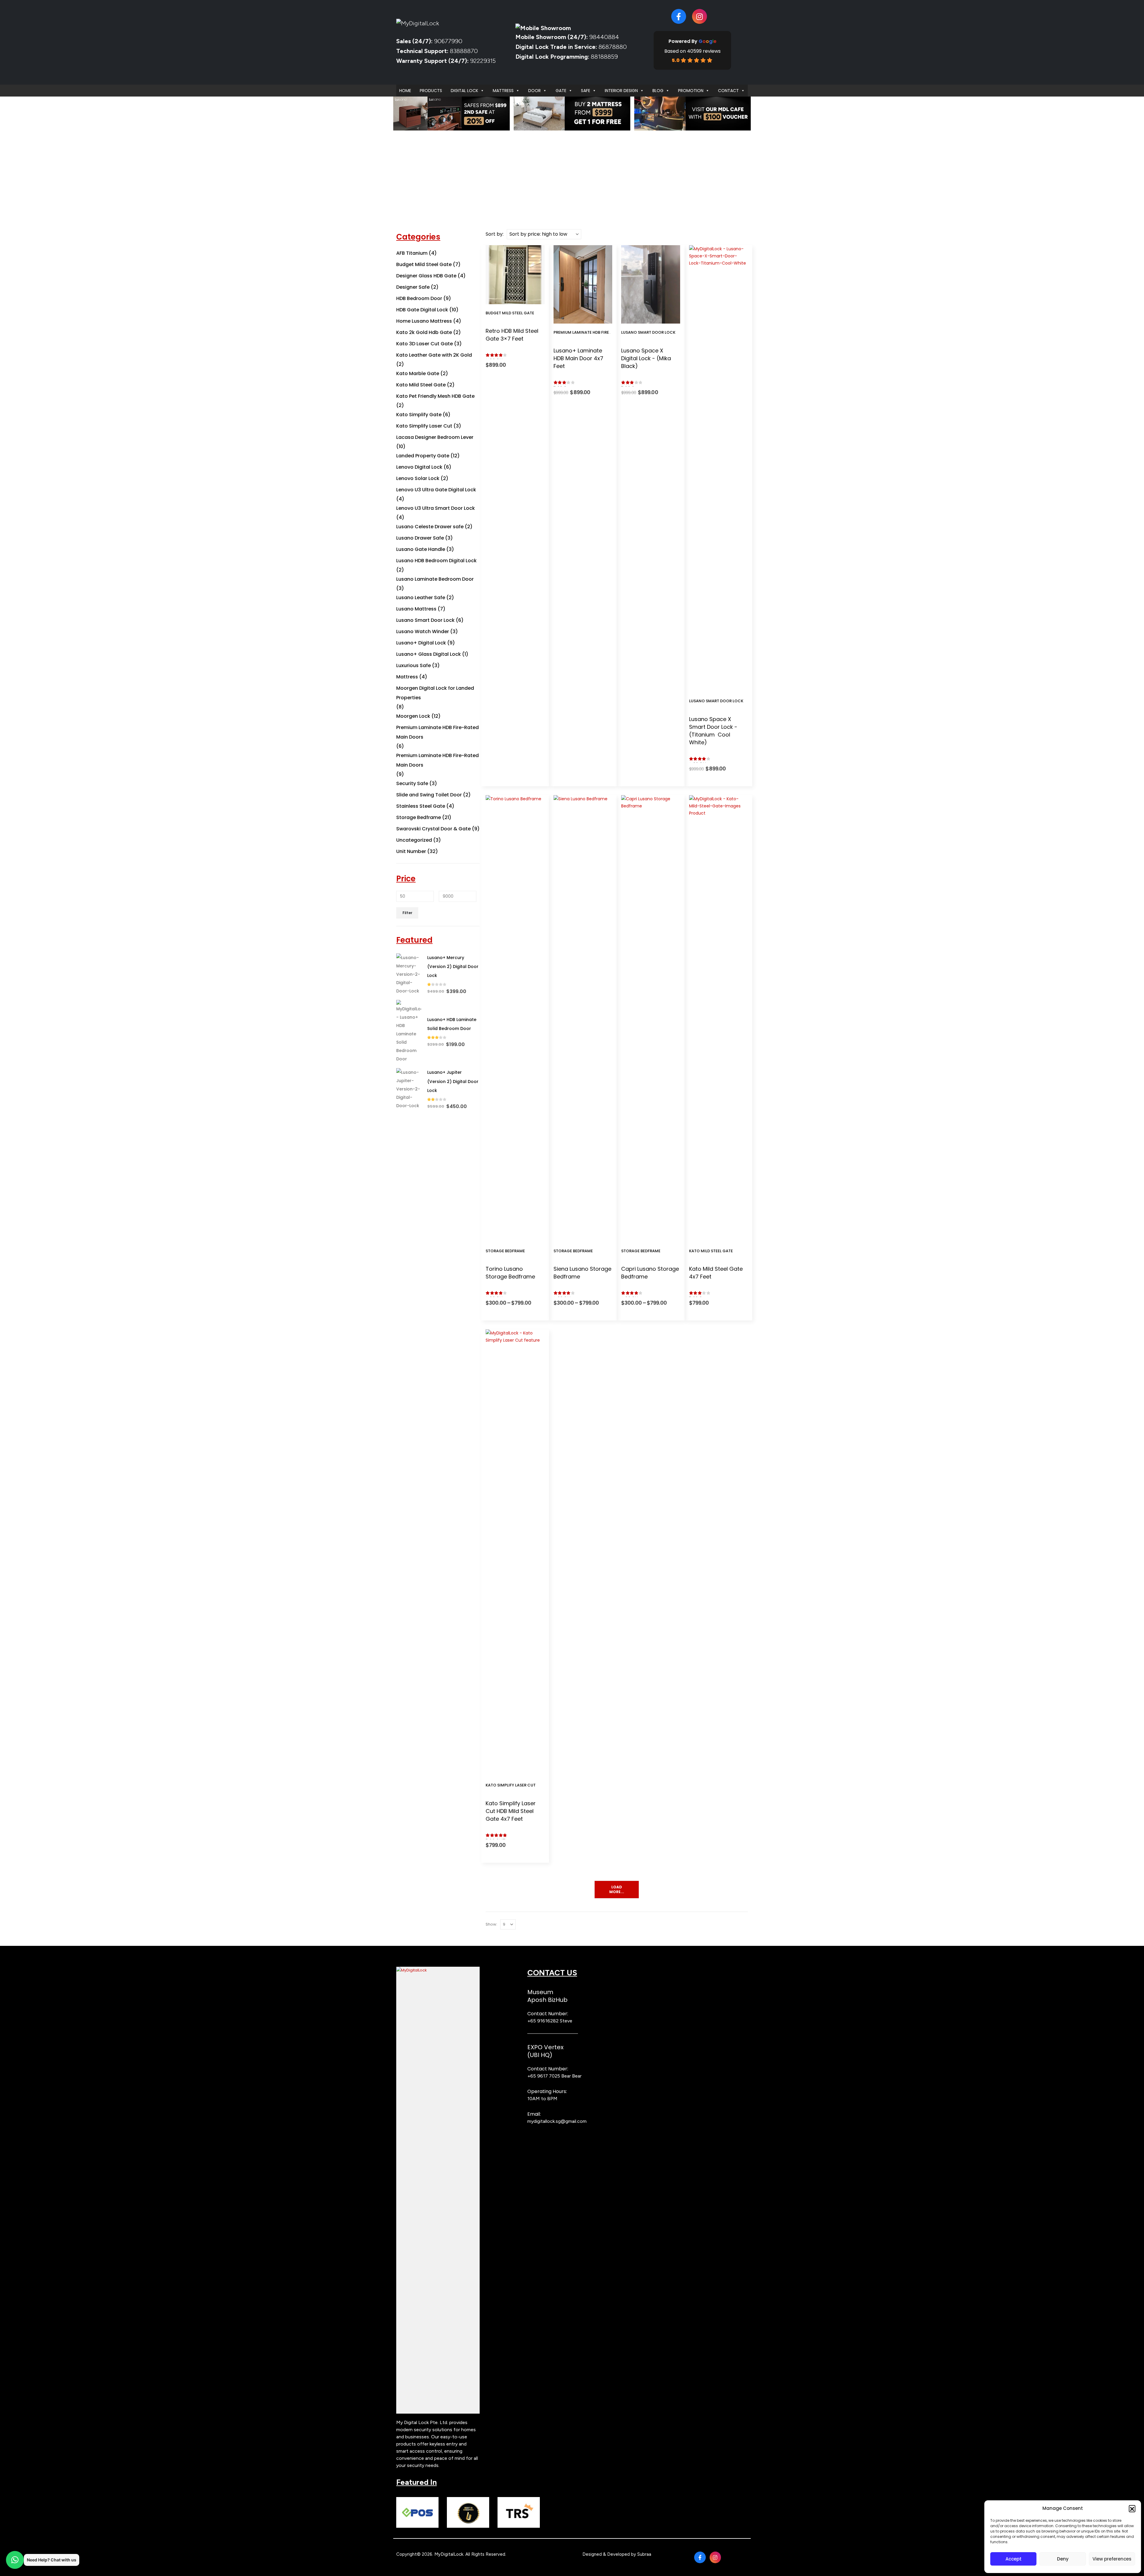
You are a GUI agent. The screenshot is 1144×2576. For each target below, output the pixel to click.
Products (431, 91)
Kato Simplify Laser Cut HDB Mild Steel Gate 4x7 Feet (511, 1811)
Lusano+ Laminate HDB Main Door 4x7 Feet (578, 358)
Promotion (691, 91)
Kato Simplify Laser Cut (511, 1785)
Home (405, 91)
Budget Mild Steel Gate (510, 313)
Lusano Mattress (416, 609)
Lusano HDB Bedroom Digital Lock (436, 561)
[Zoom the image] (438, 1970)
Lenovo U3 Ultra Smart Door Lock (436, 508)
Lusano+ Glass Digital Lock (429, 654)
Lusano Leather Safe (421, 598)
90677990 (448, 41)
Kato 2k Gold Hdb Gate (424, 332)
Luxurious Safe (414, 665)
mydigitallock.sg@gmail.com (557, 2121)
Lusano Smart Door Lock (648, 332)
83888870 (464, 51)
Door (534, 91)
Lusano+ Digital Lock (421, 643)
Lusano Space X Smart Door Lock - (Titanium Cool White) (713, 731)
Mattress (503, 91)
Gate (561, 91)
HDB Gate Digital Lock (422, 310)
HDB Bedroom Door (419, 298)
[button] (1132, 2508)
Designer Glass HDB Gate (426, 276)
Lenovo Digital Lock (419, 467)
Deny (1063, 2559)
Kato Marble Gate (418, 373)
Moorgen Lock (413, 716)
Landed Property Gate (423, 456)
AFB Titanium (412, 253)
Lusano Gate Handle (421, 549)
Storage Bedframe (505, 1251)
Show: (491, 1924)
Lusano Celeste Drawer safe (430, 527)
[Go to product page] (409, 974)
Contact (728, 91)
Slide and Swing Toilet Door (429, 795)
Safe (586, 91)
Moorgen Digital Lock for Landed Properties (435, 693)
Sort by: (495, 234)
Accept (1014, 2559)
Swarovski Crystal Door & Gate (433, 829)
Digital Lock (464, 91)
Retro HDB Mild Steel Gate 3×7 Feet (512, 335)
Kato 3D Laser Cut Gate (425, 344)
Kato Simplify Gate (419, 415)
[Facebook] (679, 16)
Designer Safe (413, 287)
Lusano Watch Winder (423, 631)
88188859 (604, 57)
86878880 (613, 47)
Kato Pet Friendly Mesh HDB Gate (435, 396)
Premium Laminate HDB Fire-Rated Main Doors (601, 332)
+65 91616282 (543, 2021)
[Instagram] (700, 16)
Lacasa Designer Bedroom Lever (435, 437)
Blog (658, 91)
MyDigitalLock (449, 2554)
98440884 (603, 37)
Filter (407, 913)
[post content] (515, 275)
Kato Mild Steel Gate (711, 1251)
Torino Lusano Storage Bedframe (510, 1273)
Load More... (617, 1889)
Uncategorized (414, 840)
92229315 (483, 61)
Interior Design (621, 91)
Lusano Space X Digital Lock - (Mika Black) (646, 358)
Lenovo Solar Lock (418, 478)
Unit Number (411, 851)
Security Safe (412, 783)
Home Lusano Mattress (424, 321)
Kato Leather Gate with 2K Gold (434, 355)
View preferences (1112, 2559)
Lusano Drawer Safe (420, 538)
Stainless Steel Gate (421, 806)
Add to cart (519, 298)
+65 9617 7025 (544, 2076)
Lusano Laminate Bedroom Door (435, 579)
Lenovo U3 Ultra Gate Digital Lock (436, 490)
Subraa (644, 2554)
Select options (587, 317)
